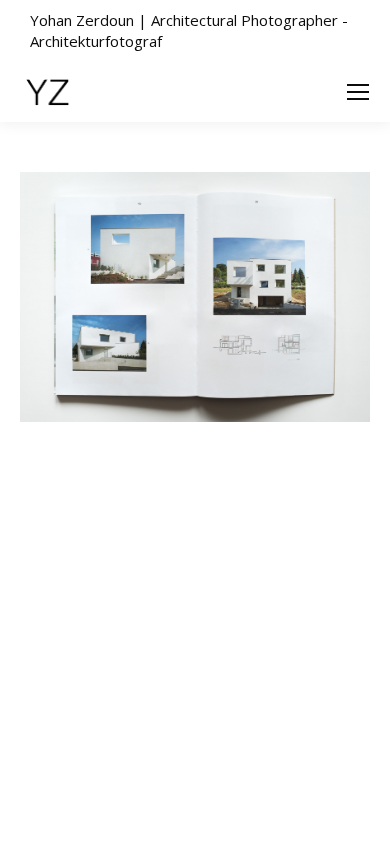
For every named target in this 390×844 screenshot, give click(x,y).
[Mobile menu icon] (358, 92)
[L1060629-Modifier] (195, 297)
